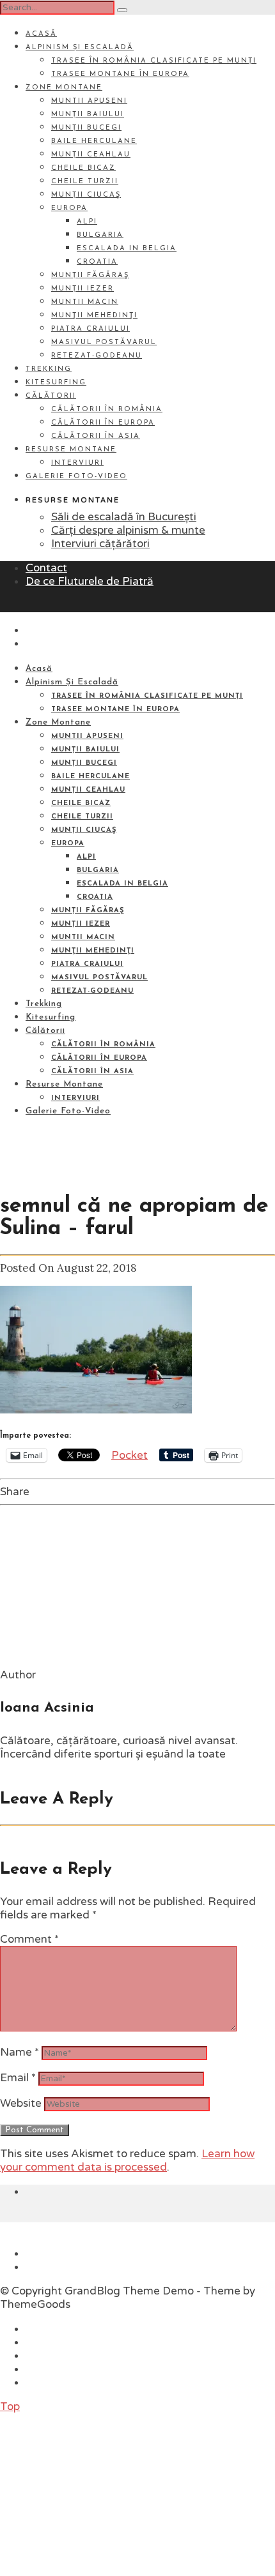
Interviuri (77, 463)
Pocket (130, 1455)
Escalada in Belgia (127, 249)
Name (20, 2052)
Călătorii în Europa (103, 423)
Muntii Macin (85, 302)
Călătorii (51, 396)
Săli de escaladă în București (124, 517)
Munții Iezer (82, 289)
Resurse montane (71, 450)
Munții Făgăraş (90, 275)
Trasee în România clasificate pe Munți (154, 61)
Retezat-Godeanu (97, 356)
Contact (46, 568)
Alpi (87, 222)
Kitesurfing (56, 383)
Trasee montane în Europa (120, 74)
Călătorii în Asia (96, 436)
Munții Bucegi (86, 128)
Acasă (41, 34)
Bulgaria (100, 235)
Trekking (49, 369)
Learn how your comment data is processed (127, 2160)
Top (10, 2407)
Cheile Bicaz (83, 168)
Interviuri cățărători (100, 544)
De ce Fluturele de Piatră (90, 581)
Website (21, 2103)
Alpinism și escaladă (80, 48)
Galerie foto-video (76, 477)
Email (18, 2078)
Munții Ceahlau (91, 155)
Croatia (97, 262)
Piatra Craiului (90, 329)
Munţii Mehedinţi (94, 316)
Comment (29, 1939)
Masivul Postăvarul (104, 343)
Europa (69, 208)
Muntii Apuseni (89, 101)
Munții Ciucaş (86, 195)
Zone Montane (64, 88)
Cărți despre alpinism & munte (128, 530)
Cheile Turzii (85, 182)
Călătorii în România (107, 410)
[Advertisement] (96, 2493)
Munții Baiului (88, 115)
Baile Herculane (94, 141)
